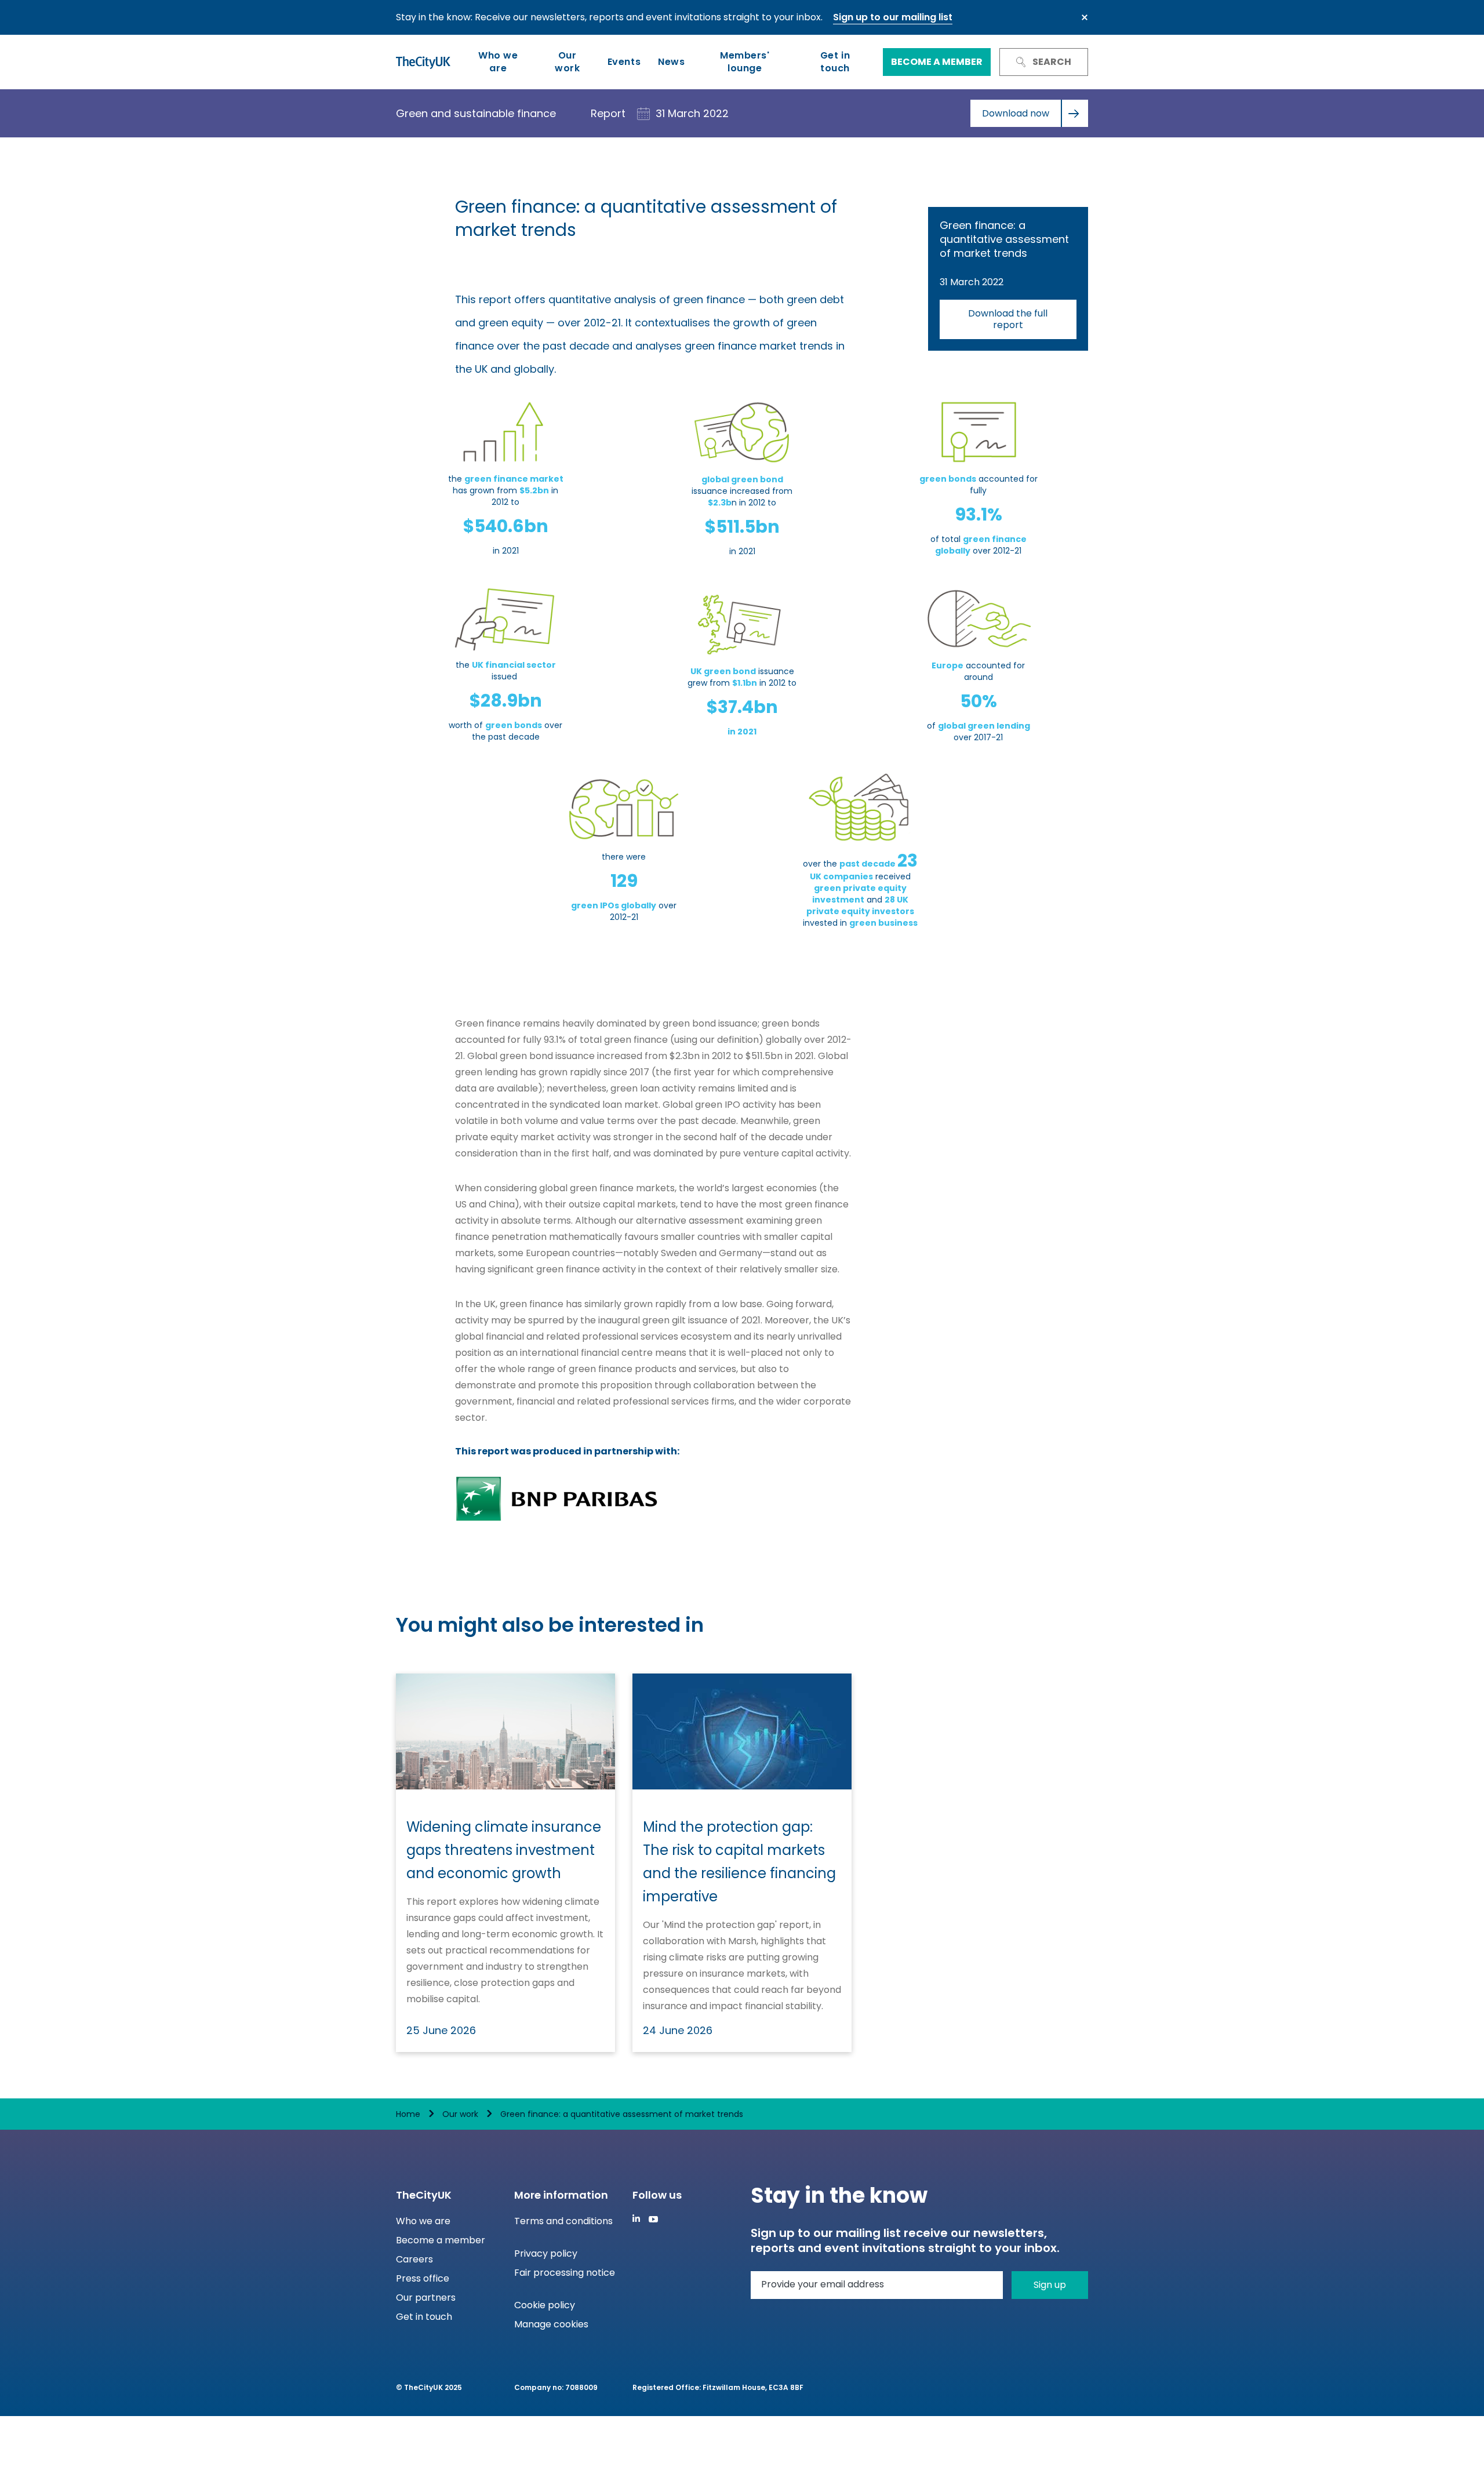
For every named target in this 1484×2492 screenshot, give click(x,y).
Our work (567, 62)
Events (624, 62)
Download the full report (1008, 319)
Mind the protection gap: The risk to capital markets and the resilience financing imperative (739, 1862)
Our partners (426, 2298)
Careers (414, 2259)
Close (1085, 17)
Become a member (937, 62)
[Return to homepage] (423, 62)
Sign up (1050, 2285)
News (671, 62)
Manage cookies (551, 2324)
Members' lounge (745, 62)
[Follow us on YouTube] (653, 2219)
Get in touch (835, 62)
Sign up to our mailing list (893, 17)
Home (408, 2114)
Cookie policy (545, 2305)
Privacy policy (546, 2253)
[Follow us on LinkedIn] (636, 2218)
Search (1052, 62)
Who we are (498, 62)
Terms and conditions (563, 2221)
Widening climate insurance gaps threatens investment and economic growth (504, 1850)
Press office (423, 2278)
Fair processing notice (565, 2273)
